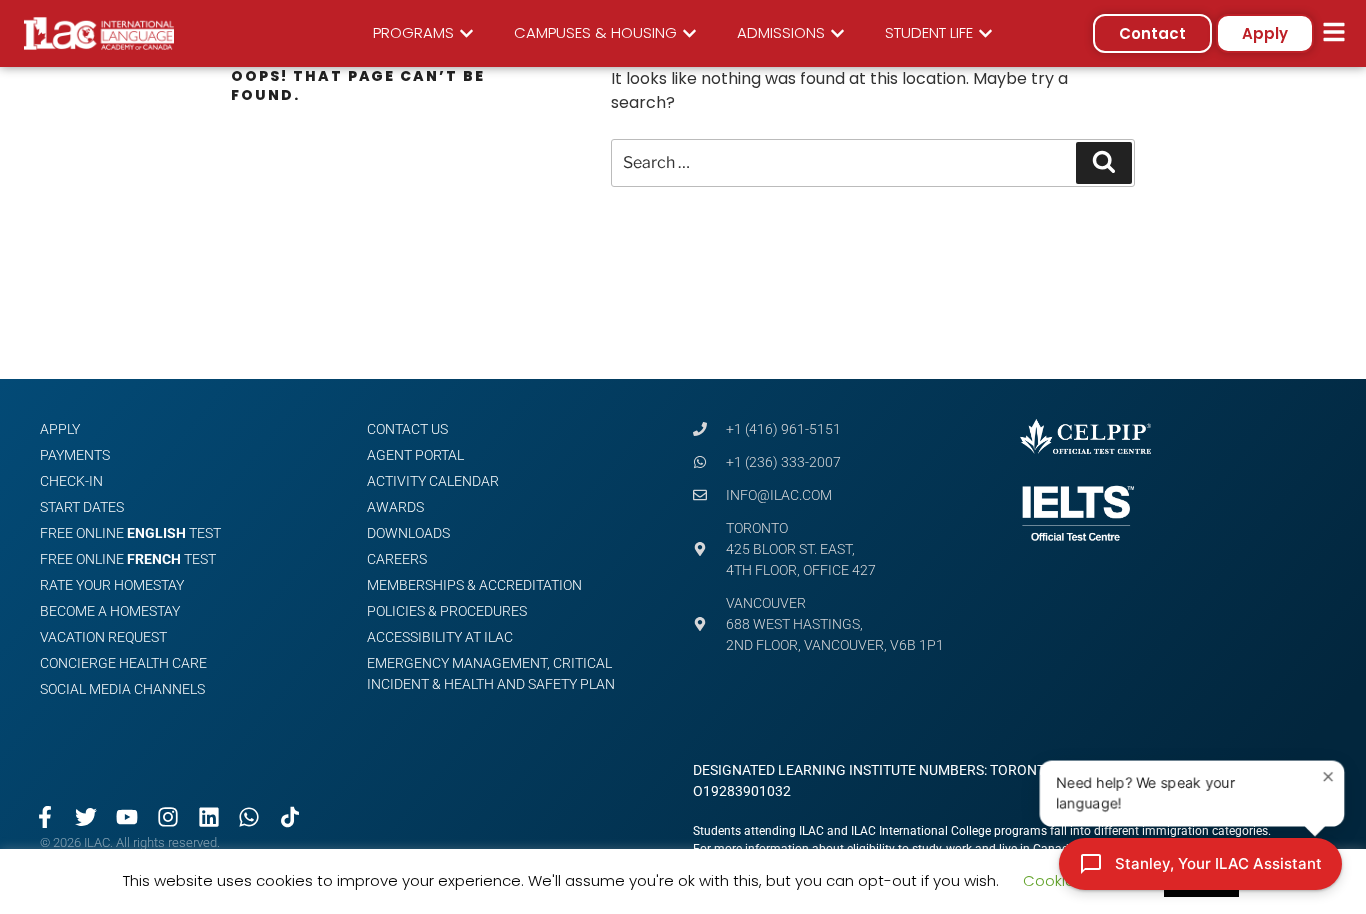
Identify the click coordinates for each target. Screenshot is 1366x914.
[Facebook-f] (45, 817)
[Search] (1104, 163)
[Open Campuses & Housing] (689, 33)
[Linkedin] (208, 817)
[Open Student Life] (985, 33)
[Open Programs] (466, 33)
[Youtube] (127, 817)
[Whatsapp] (249, 817)
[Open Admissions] (837, 33)
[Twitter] (86, 817)
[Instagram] (167, 817)
